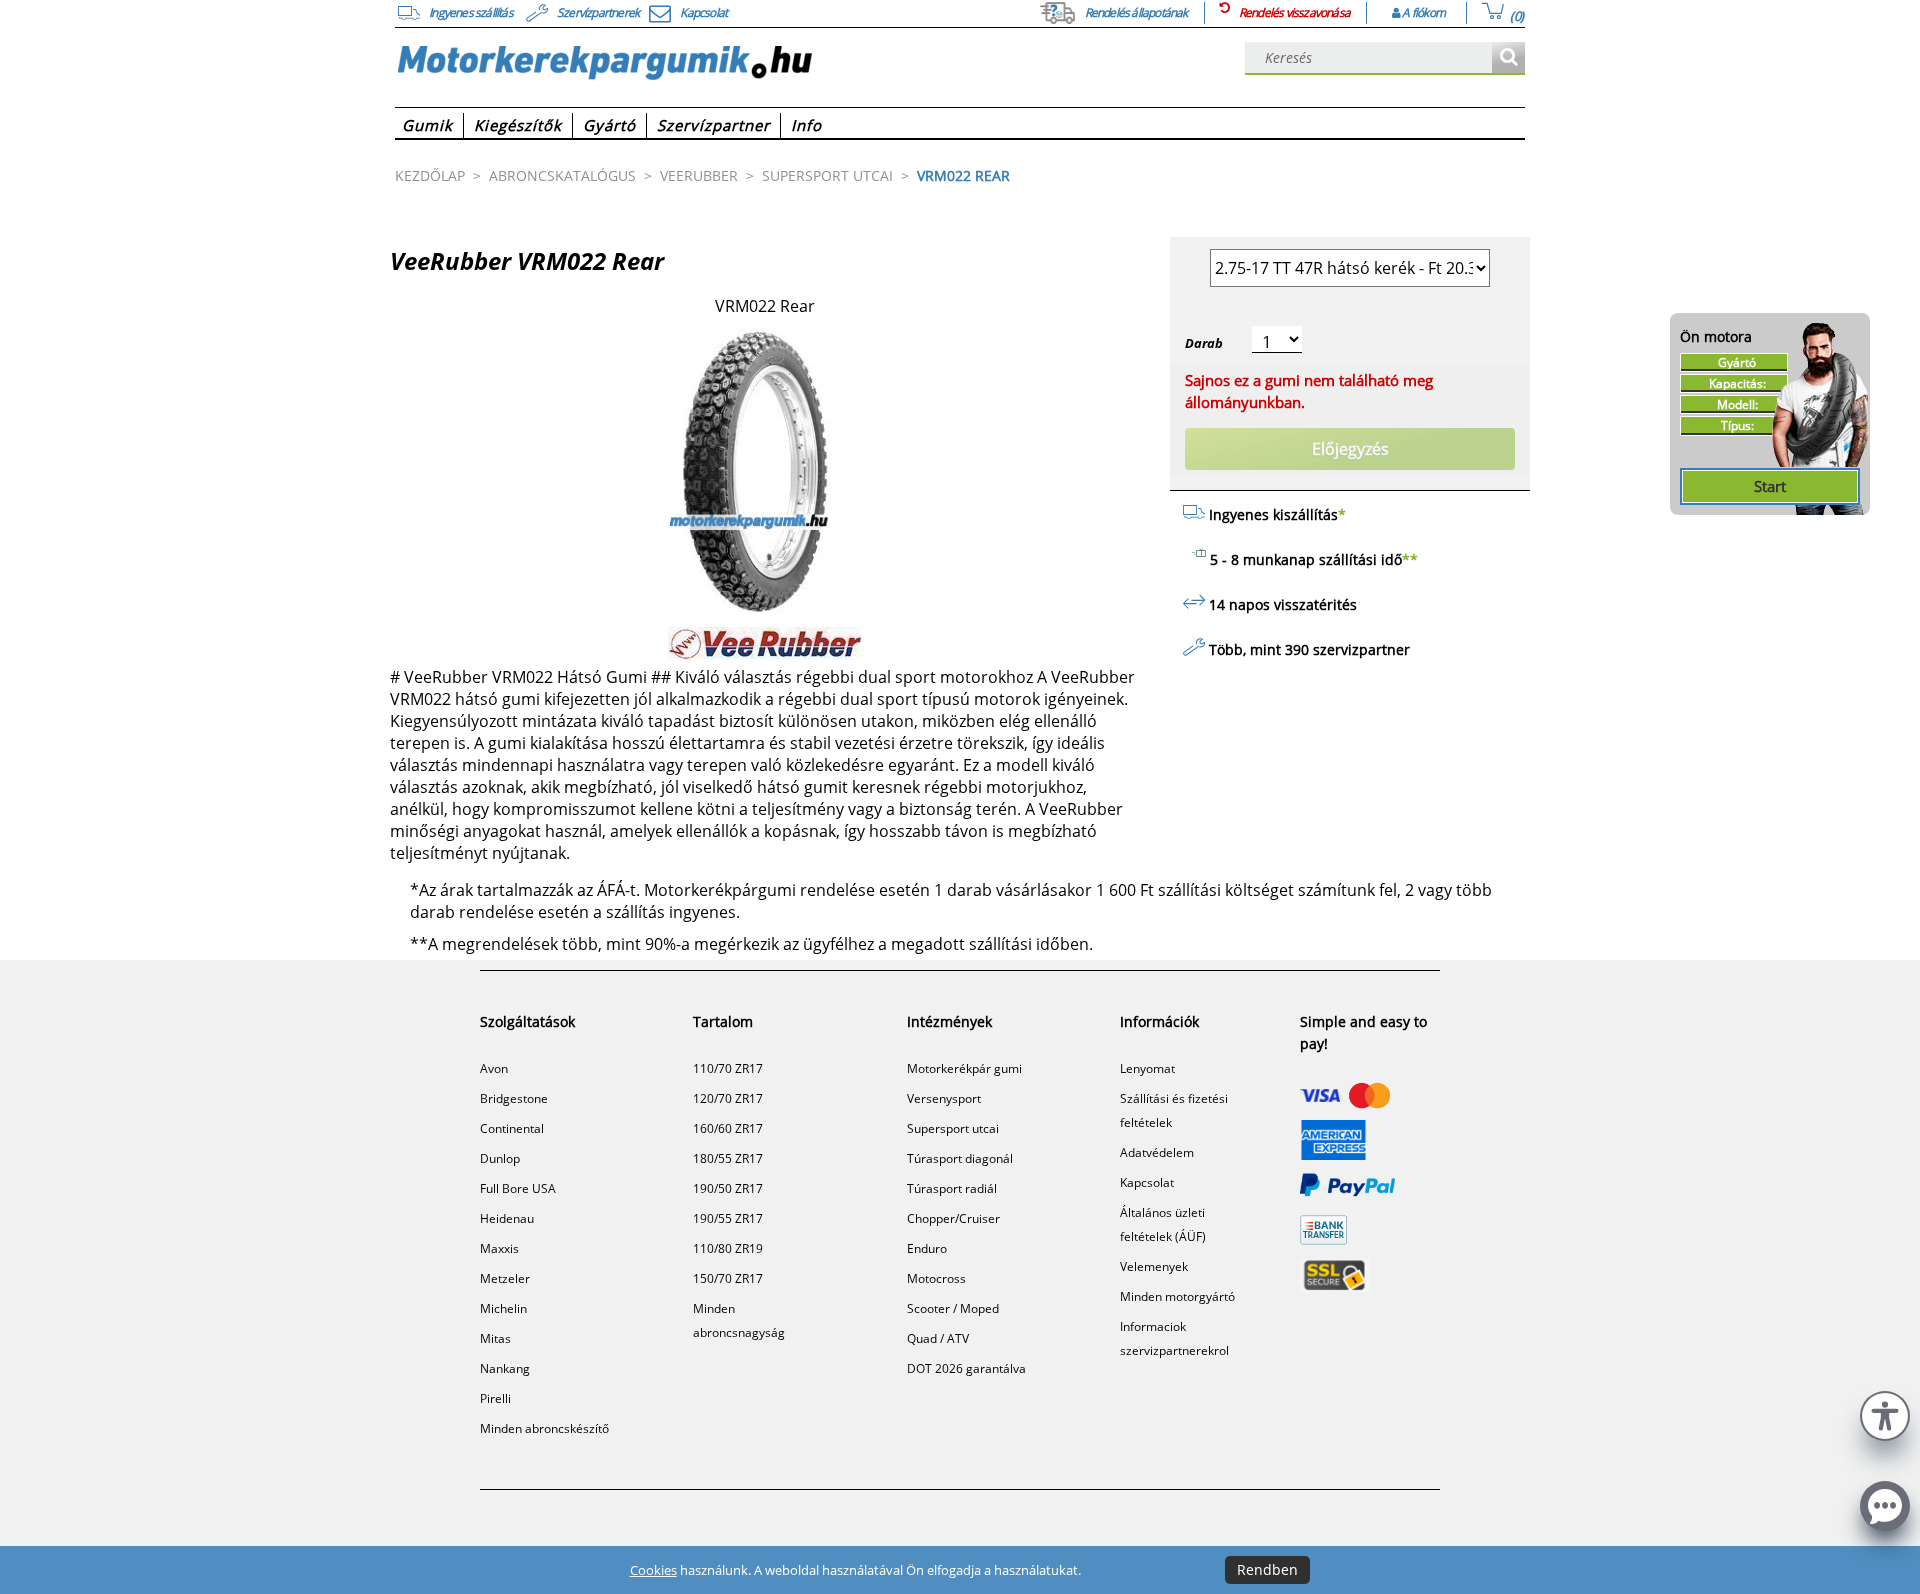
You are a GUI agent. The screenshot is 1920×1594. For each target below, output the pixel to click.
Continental (512, 1128)
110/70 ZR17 (728, 1068)
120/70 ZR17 (728, 1098)
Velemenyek (1154, 1266)
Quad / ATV (938, 1338)
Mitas (495, 1338)
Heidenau (507, 1218)
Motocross (936, 1278)
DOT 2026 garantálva (966, 1368)
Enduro (927, 1248)
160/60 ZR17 (728, 1128)
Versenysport (944, 1098)
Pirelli (495, 1398)
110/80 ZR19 (728, 1248)
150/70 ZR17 (728, 1278)
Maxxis (499, 1248)
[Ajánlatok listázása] (1508, 58)
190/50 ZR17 (728, 1188)
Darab (1204, 343)
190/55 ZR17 (728, 1218)
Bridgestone (514, 1098)
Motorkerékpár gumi (964, 1068)
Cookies (653, 1570)
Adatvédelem (1157, 1152)
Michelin (503, 1308)
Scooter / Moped (953, 1308)
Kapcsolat (1147, 1182)
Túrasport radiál (952, 1188)
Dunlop (500, 1158)
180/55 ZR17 (728, 1158)
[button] (1885, 1413)
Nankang (505, 1368)
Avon (494, 1068)
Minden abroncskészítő (544, 1428)
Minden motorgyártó (1177, 1296)
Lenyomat (1147, 1068)
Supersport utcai (953, 1128)
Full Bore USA (518, 1188)
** (1410, 559)
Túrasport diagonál (960, 1158)
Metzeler (505, 1278)
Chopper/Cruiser (953, 1218)
